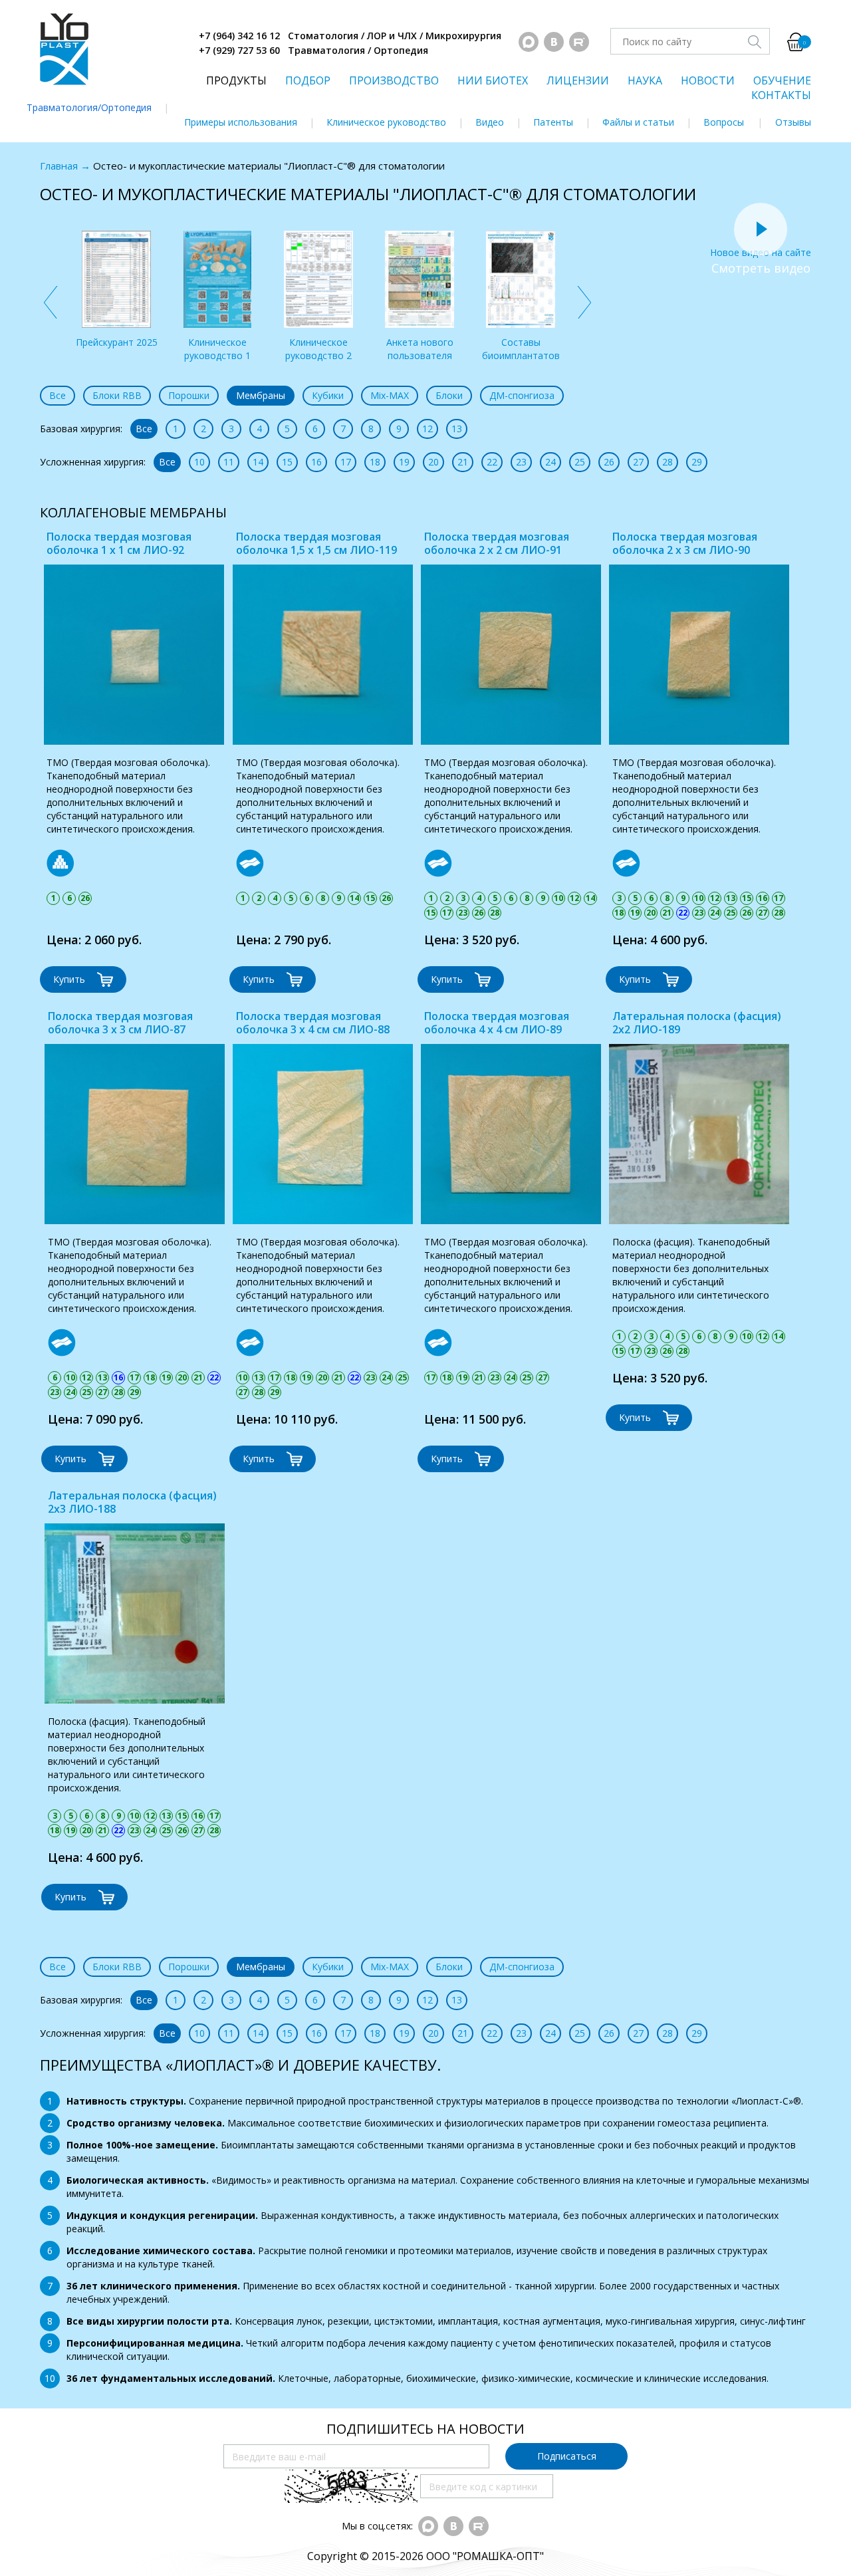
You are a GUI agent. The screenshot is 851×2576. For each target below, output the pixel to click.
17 (346, 462)
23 (521, 462)
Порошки (189, 395)
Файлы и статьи (638, 122)
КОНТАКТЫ (781, 95)
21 (463, 462)
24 (550, 462)
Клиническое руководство (386, 122)
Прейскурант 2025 (117, 342)
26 (609, 462)
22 (492, 462)
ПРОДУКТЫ (236, 80)
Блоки (449, 395)
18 (375, 462)
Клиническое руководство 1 (217, 349)
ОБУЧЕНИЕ (782, 80)
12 (427, 429)
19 (404, 462)
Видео (490, 122)
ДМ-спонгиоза (522, 395)
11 (229, 462)
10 (199, 462)
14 (258, 462)
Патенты (553, 122)
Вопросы (724, 122)
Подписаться (567, 2456)
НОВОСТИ (708, 80)
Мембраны (261, 395)
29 (697, 462)
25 (580, 462)
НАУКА (645, 80)
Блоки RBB (117, 395)
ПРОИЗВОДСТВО (394, 80)
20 (433, 462)
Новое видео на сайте (761, 252)
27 (638, 462)
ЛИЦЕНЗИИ (578, 80)
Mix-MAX (390, 395)
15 (287, 462)
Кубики (328, 395)
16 (316, 462)
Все (58, 395)
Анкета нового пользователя (420, 349)
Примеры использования (241, 122)
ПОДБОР (308, 80)
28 (668, 462)
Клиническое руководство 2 (318, 349)
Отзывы (793, 122)
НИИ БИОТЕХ (493, 80)
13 (457, 429)
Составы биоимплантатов (521, 349)
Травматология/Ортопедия (89, 107)
